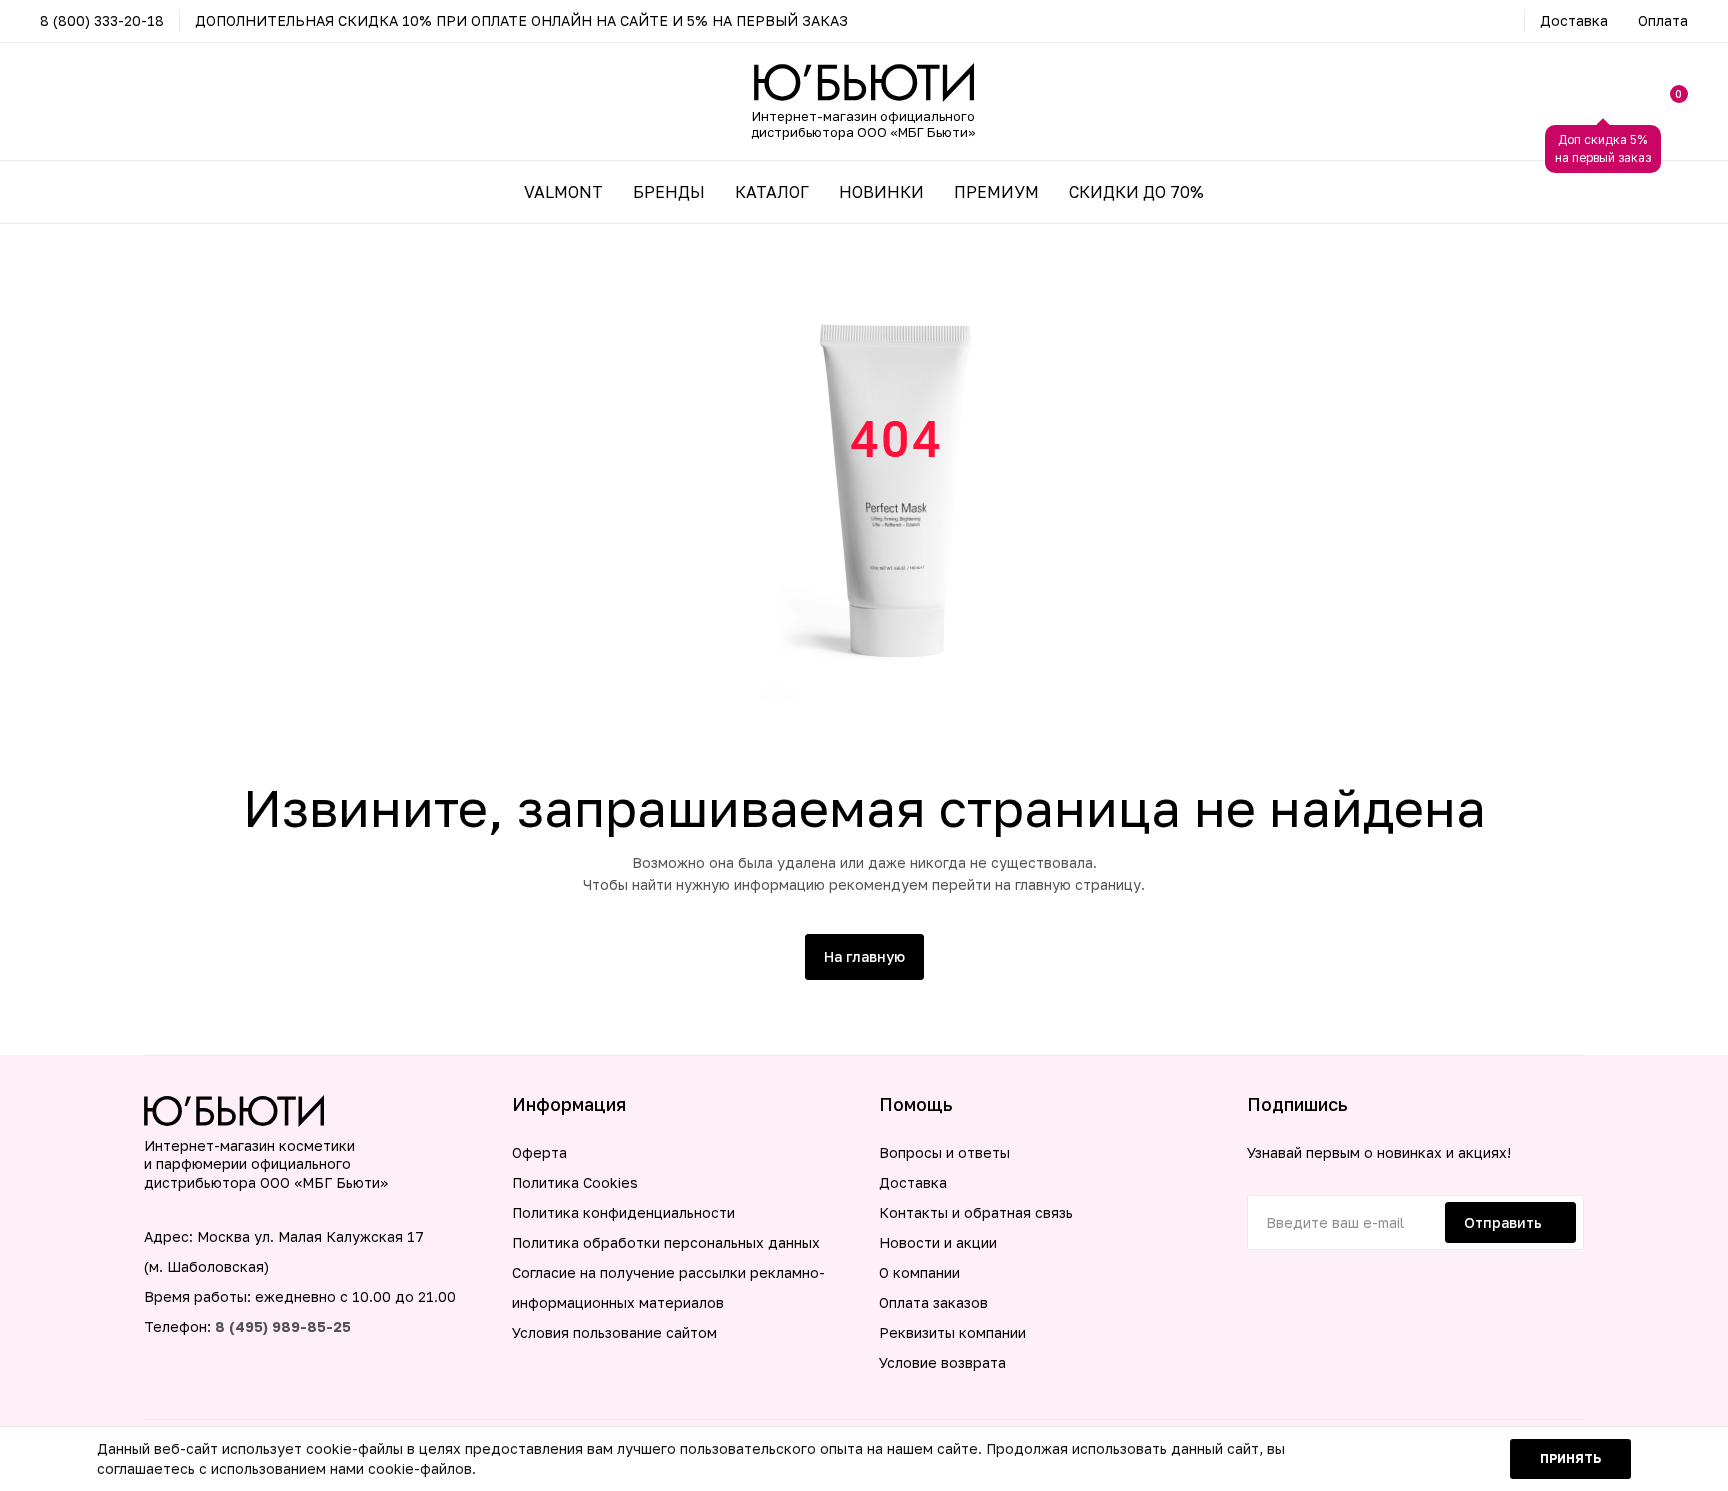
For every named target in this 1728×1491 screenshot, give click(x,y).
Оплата (1663, 20)
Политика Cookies (575, 1182)
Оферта (539, 1152)
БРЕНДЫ (669, 192)
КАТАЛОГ (772, 192)
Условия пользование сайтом (614, 1332)
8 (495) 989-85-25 (283, 1326)
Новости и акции (938, 1242)
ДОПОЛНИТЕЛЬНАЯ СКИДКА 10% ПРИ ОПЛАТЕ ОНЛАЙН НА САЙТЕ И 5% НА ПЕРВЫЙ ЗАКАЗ (521, 20)
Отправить (1503, 1222)
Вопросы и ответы (944, 1152)
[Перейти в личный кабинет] (1603, 102)
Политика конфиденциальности (623, 1212)
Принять (1570, 1458)
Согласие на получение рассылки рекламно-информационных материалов (668, 1287)
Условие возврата (942, 1362)
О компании (919, 1272)
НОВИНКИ (881, 192)
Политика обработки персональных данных (666, 1242)
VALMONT (563, 192)
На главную (864, 956)
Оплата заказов (933, 1302)
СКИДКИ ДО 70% (1136, 192)
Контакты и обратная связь (976, 1212)
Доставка (1574, 20)
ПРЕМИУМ (996, 192)
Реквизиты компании (952, 1332)
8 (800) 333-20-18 (102, 20)
